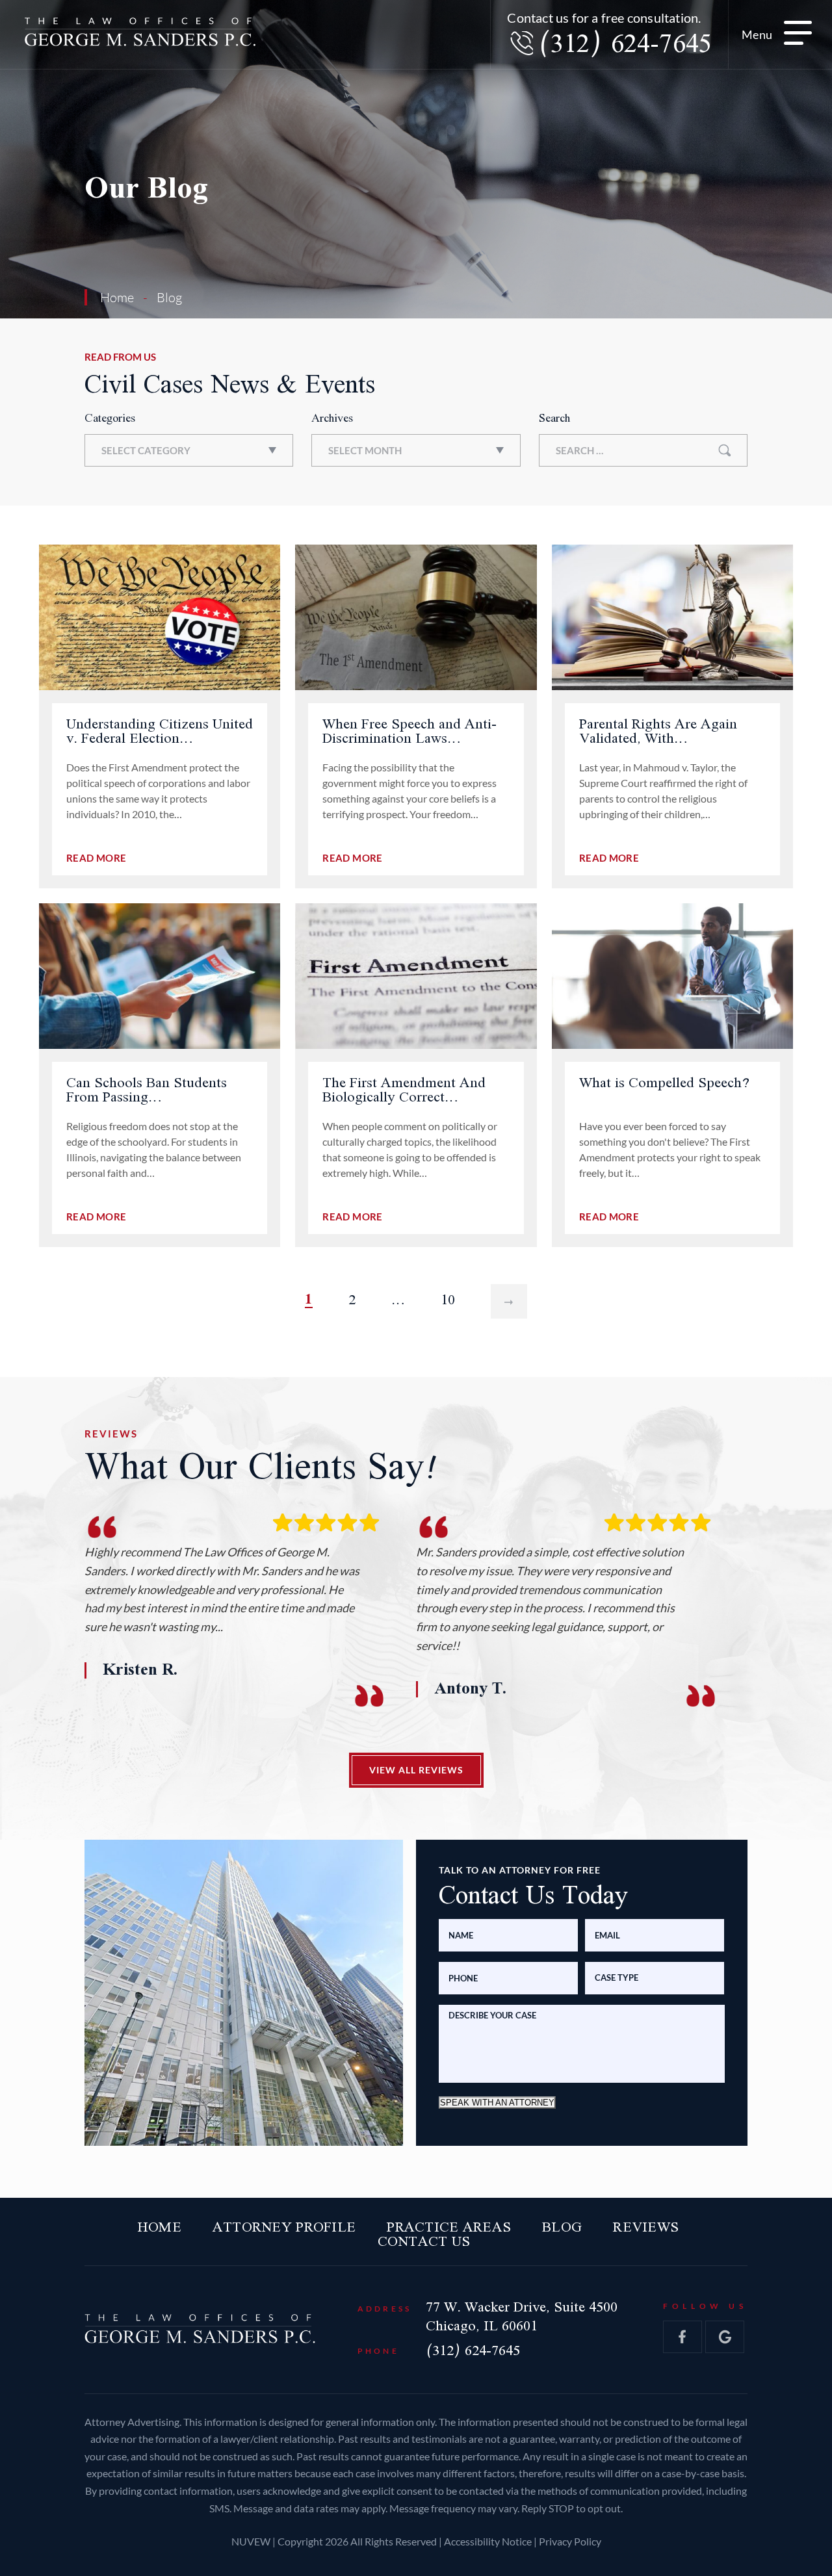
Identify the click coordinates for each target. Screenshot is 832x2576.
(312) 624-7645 (625, 45)
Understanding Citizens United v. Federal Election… (160, 732)
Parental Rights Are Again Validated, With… (658, 732)
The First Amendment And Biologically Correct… (404, 1090)
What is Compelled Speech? (665, 1083)
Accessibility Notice (489, 2541)
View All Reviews (416, 1769)
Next (509, 1300)
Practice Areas (449, 2228)
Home (160, 2228)
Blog (562, 2228)
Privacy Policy (570, 2541)
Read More (96, 858)
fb (682, 2337)
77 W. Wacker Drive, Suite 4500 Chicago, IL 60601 (522, 2317)
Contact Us (424, 2242)
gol (725, 2337)
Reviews (646, 2228)
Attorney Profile (284, 2228)
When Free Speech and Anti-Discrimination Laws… (409, 732)
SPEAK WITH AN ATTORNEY (497, 2102)
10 (448, 1300)
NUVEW (251, 2541)
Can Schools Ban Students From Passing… (147, 1090)
